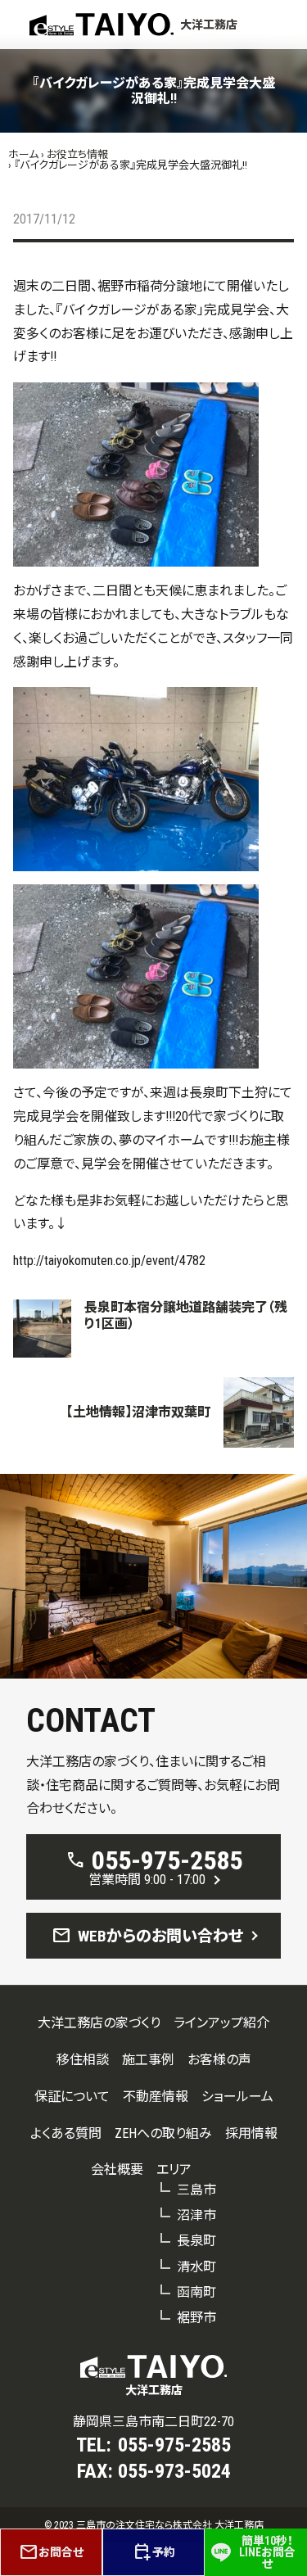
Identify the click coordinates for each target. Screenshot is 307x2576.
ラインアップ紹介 (221, 2023)
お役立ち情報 (77, 154)
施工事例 (148, 2060)
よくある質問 (66, 2133)
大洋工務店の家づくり (99, 2023)
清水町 (196, 2267)
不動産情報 (156, 2097)
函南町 (196, 2292)
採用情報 (251, 2133)
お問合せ (51, 2552)
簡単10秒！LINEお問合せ (267, 2552)
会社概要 (117, 2169)
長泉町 (196, 2241)
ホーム (23, 154)
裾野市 (196, 2318)
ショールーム (237, 2097)
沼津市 (196, 2215)
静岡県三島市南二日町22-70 (153, 2422)
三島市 (196, 2190)
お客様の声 (219, 2060)
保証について (72, 2097)
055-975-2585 (174, 2445)
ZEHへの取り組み (163, 2133)
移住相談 (83, 2060)
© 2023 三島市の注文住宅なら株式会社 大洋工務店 (154, 2525)
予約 (154, 2552)
